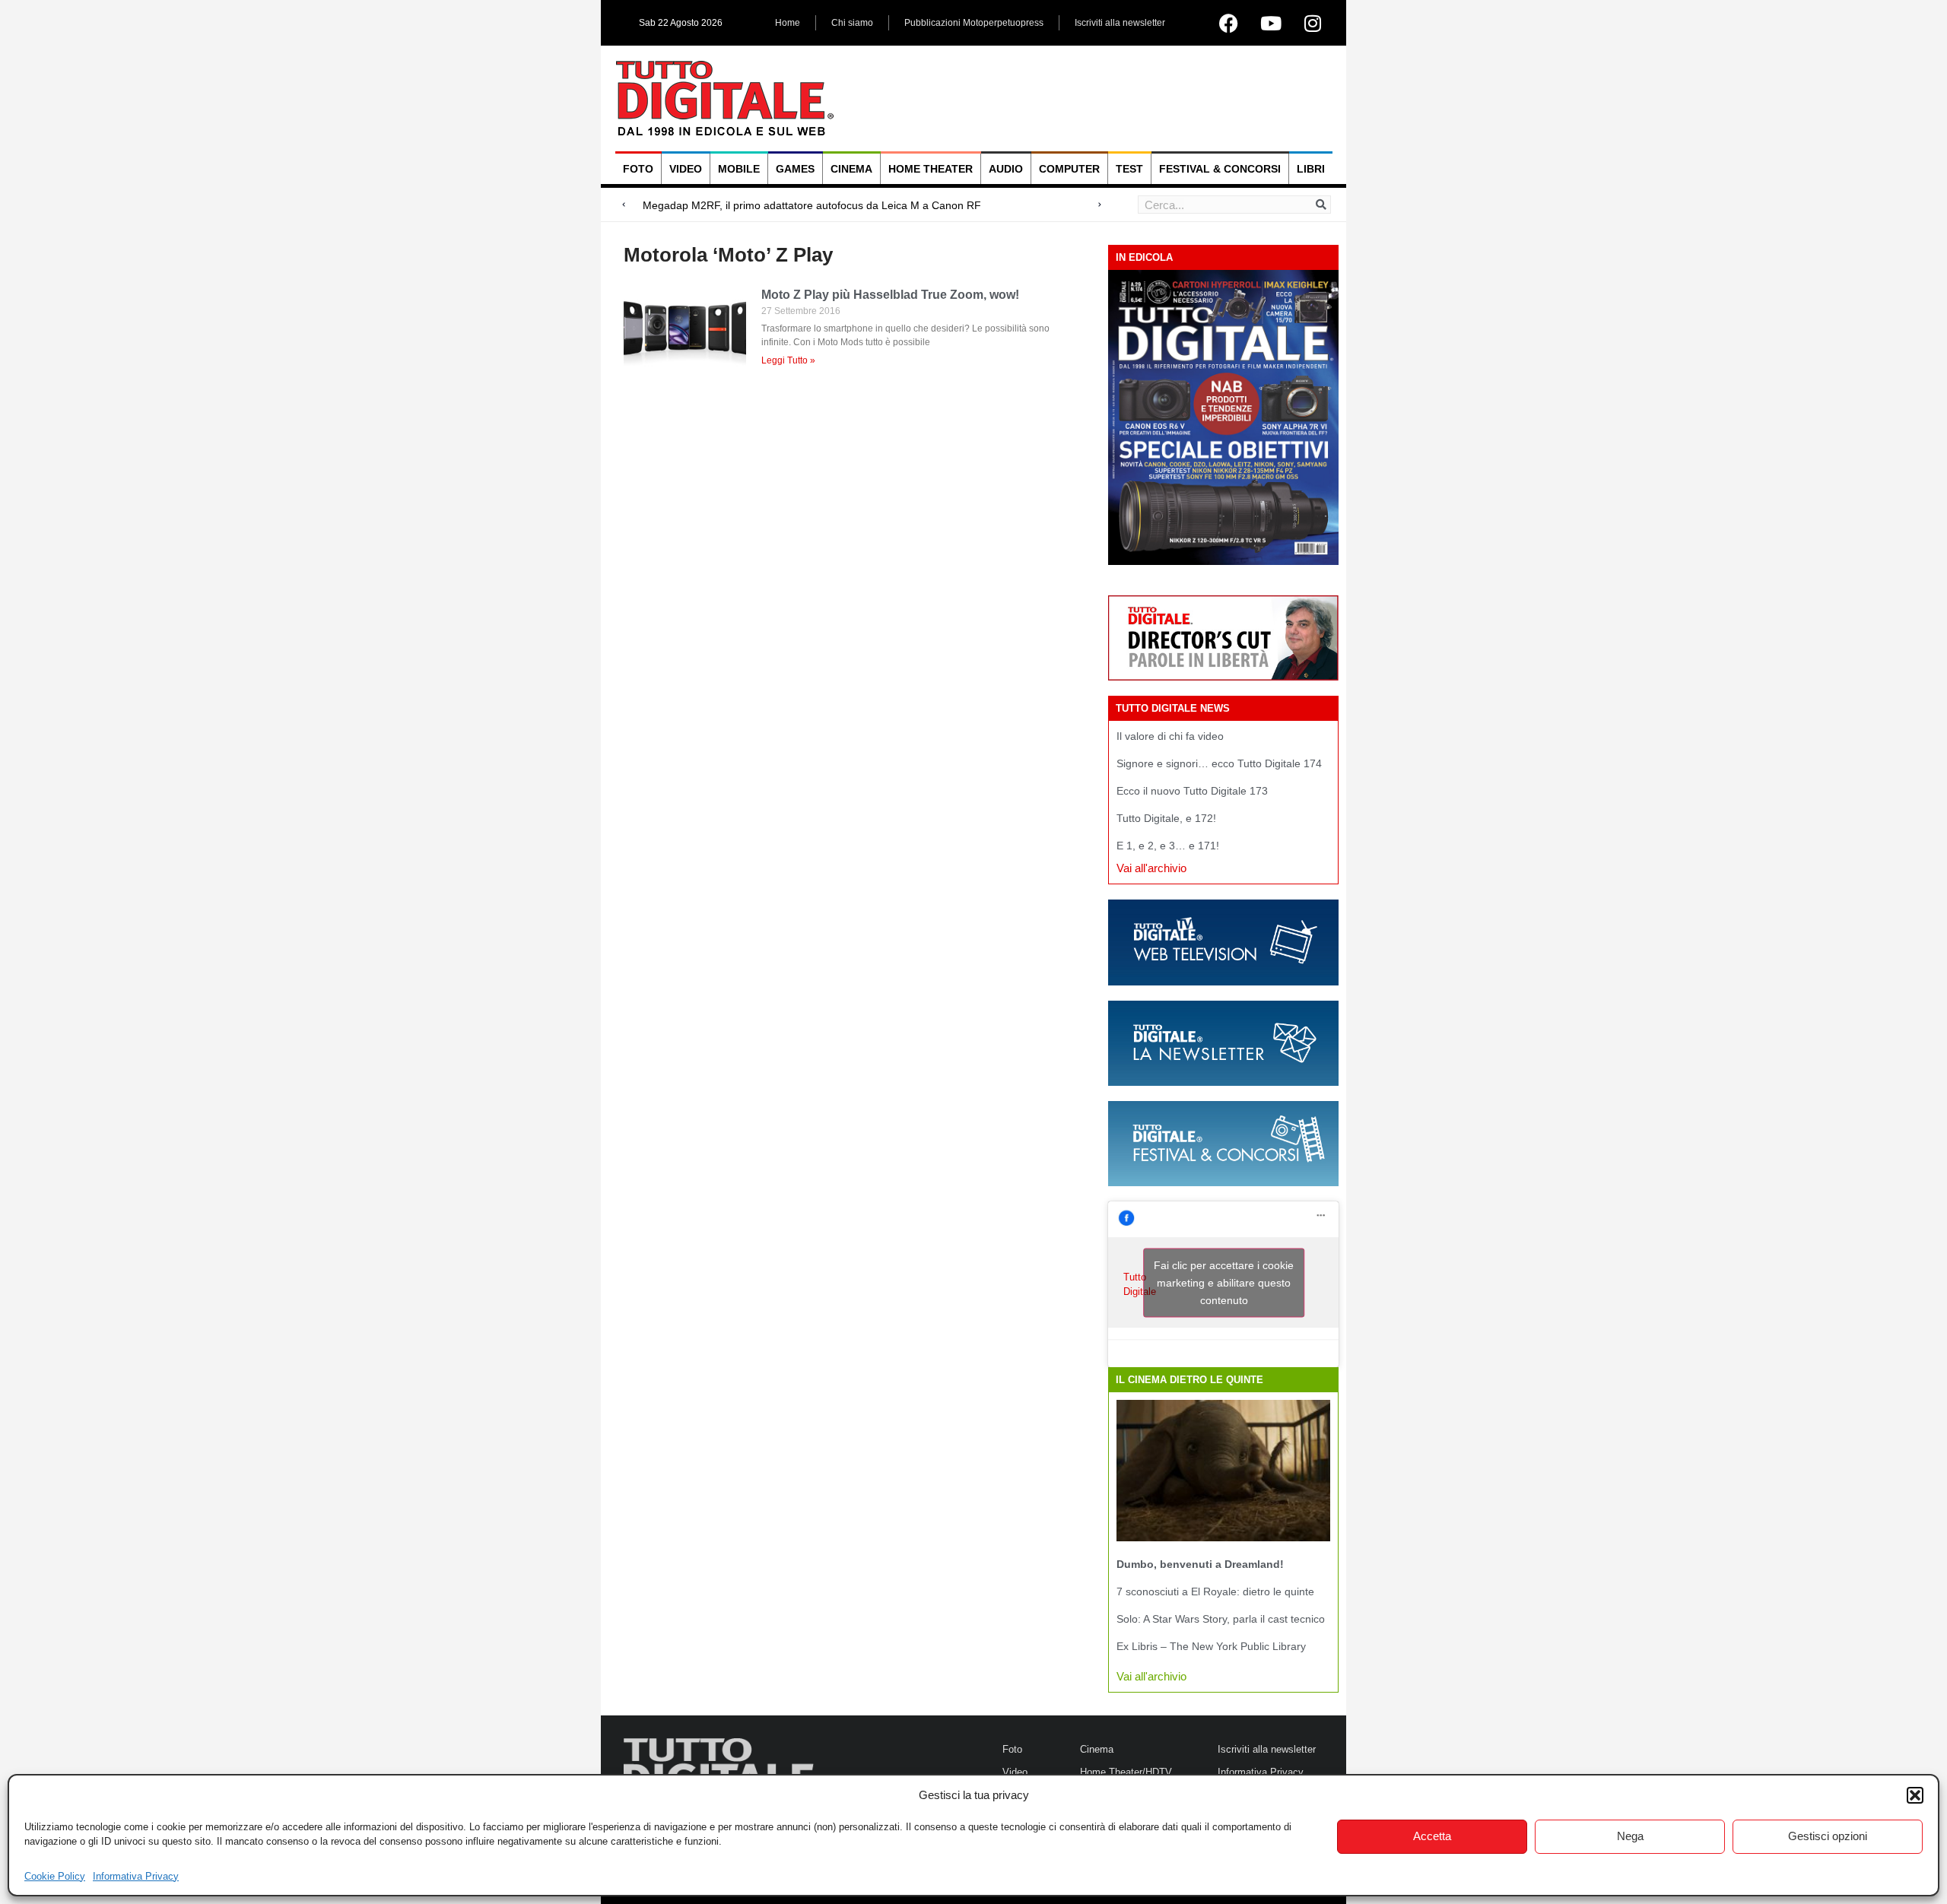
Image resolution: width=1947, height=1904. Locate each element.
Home (788, 23)
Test (1129, 169)
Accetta (1432, 1836)
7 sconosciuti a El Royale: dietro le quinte (1215, 1591)
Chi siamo (852, 23)
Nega (1630, 1836)
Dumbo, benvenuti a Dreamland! (1200, 1564)
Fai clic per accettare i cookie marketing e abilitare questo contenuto (1224, 1283)
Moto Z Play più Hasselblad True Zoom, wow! (890, 295)
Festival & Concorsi (1220, 169)
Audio (1006, 169)
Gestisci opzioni (1828, 1836)
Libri (1311, 169)
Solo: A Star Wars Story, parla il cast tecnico (1221, 1619)
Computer (1069, 169)
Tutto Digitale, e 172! (1166, 818)
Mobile (739, 169)
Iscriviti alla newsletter (1120, 23)
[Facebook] (1229, 23)
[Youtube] (1271, 23)
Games (795, 169)
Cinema (851, 169)
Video (686, 169)
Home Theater (931, 169)
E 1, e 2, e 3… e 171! (1168, 846)
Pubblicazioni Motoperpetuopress (974, 23)
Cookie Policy (55, 1876)
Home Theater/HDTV (1126, 1772)
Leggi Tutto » (788, 360)
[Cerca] (1321, 205)
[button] (1915, 1795)
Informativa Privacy (136, 1876)
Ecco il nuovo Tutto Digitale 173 (1192, 791)
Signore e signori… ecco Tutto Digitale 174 (1219, 763)
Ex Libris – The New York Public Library (1211, 1646)
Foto (638, 169)
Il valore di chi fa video (1170, 736)
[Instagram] (1313, 23)
